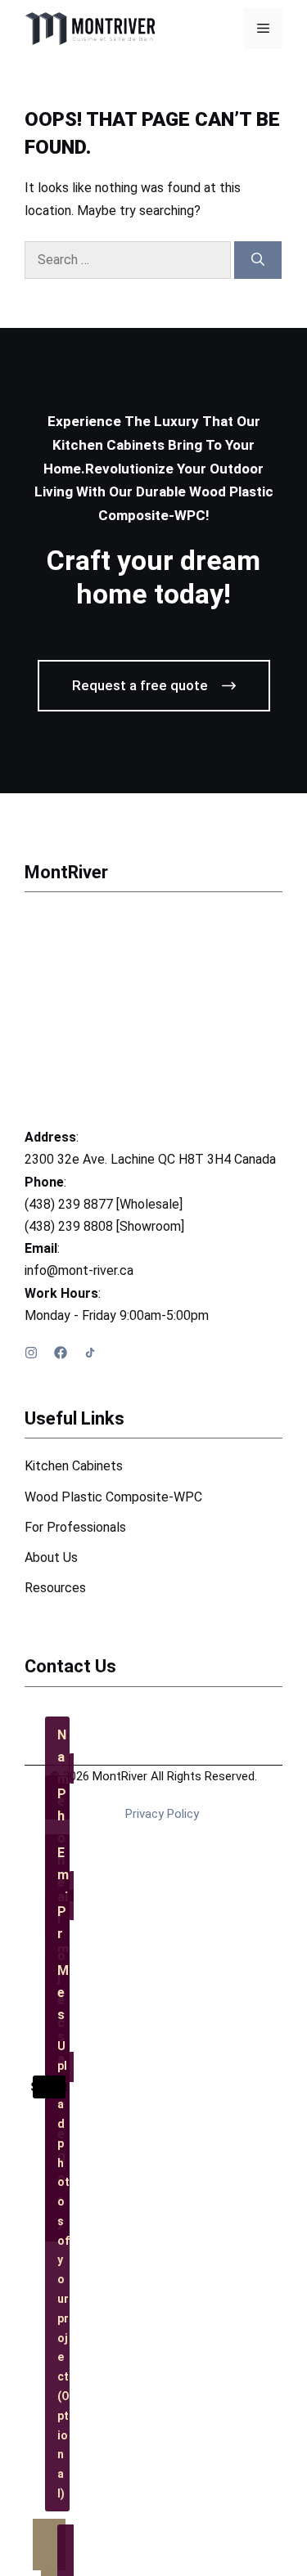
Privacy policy (162, 1814)
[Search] (258, 260)
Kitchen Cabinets (74, 1466)
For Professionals (75, 1527)
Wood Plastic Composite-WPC (113, 1497)
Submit (49, 2087)
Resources (55, 1588)
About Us (51, 1557)
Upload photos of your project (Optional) (63, 2270)
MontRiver (66, 872)
